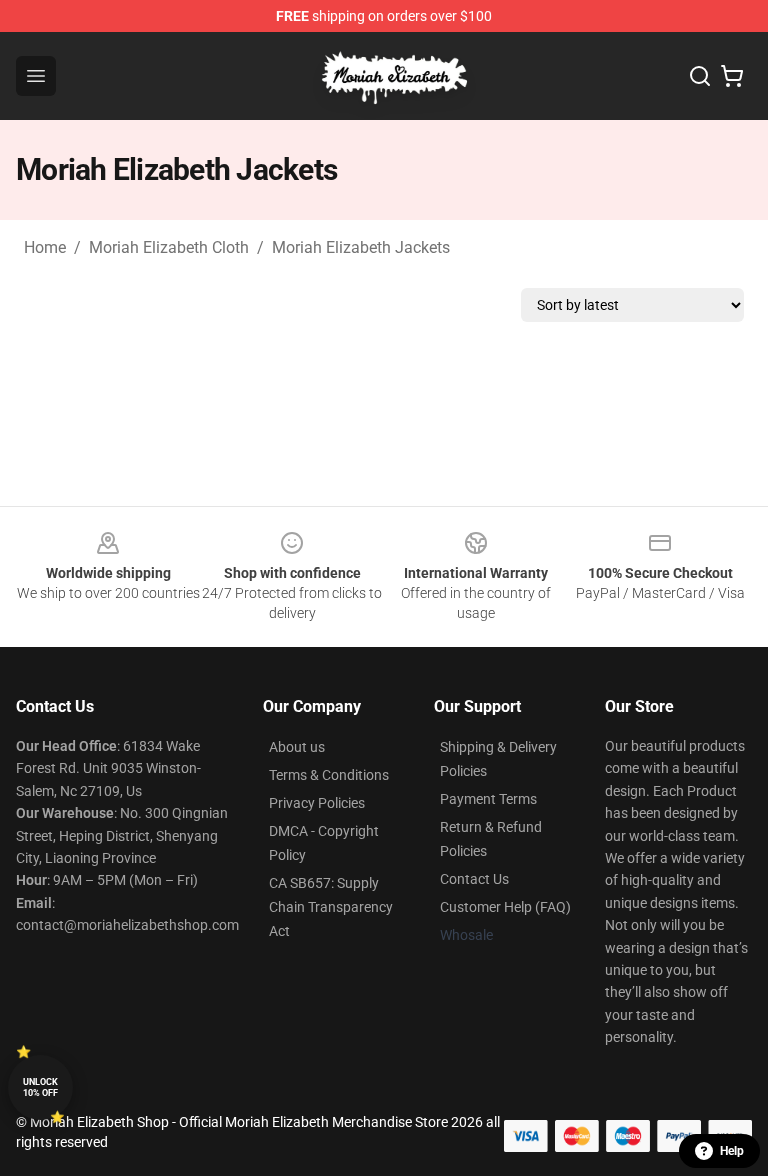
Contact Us (474, 879)
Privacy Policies (317, 803)
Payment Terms (488, 799)
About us (297, 747)
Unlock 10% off (40, 1087)
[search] (700, 76)
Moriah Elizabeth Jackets (361, 247)
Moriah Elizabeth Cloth (169, 247)
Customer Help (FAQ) (505, 907)
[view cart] (732, 76)
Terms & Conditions (329, 775)
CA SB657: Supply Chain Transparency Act (331, 907)
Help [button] (732, 1151)
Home (45, 247)
